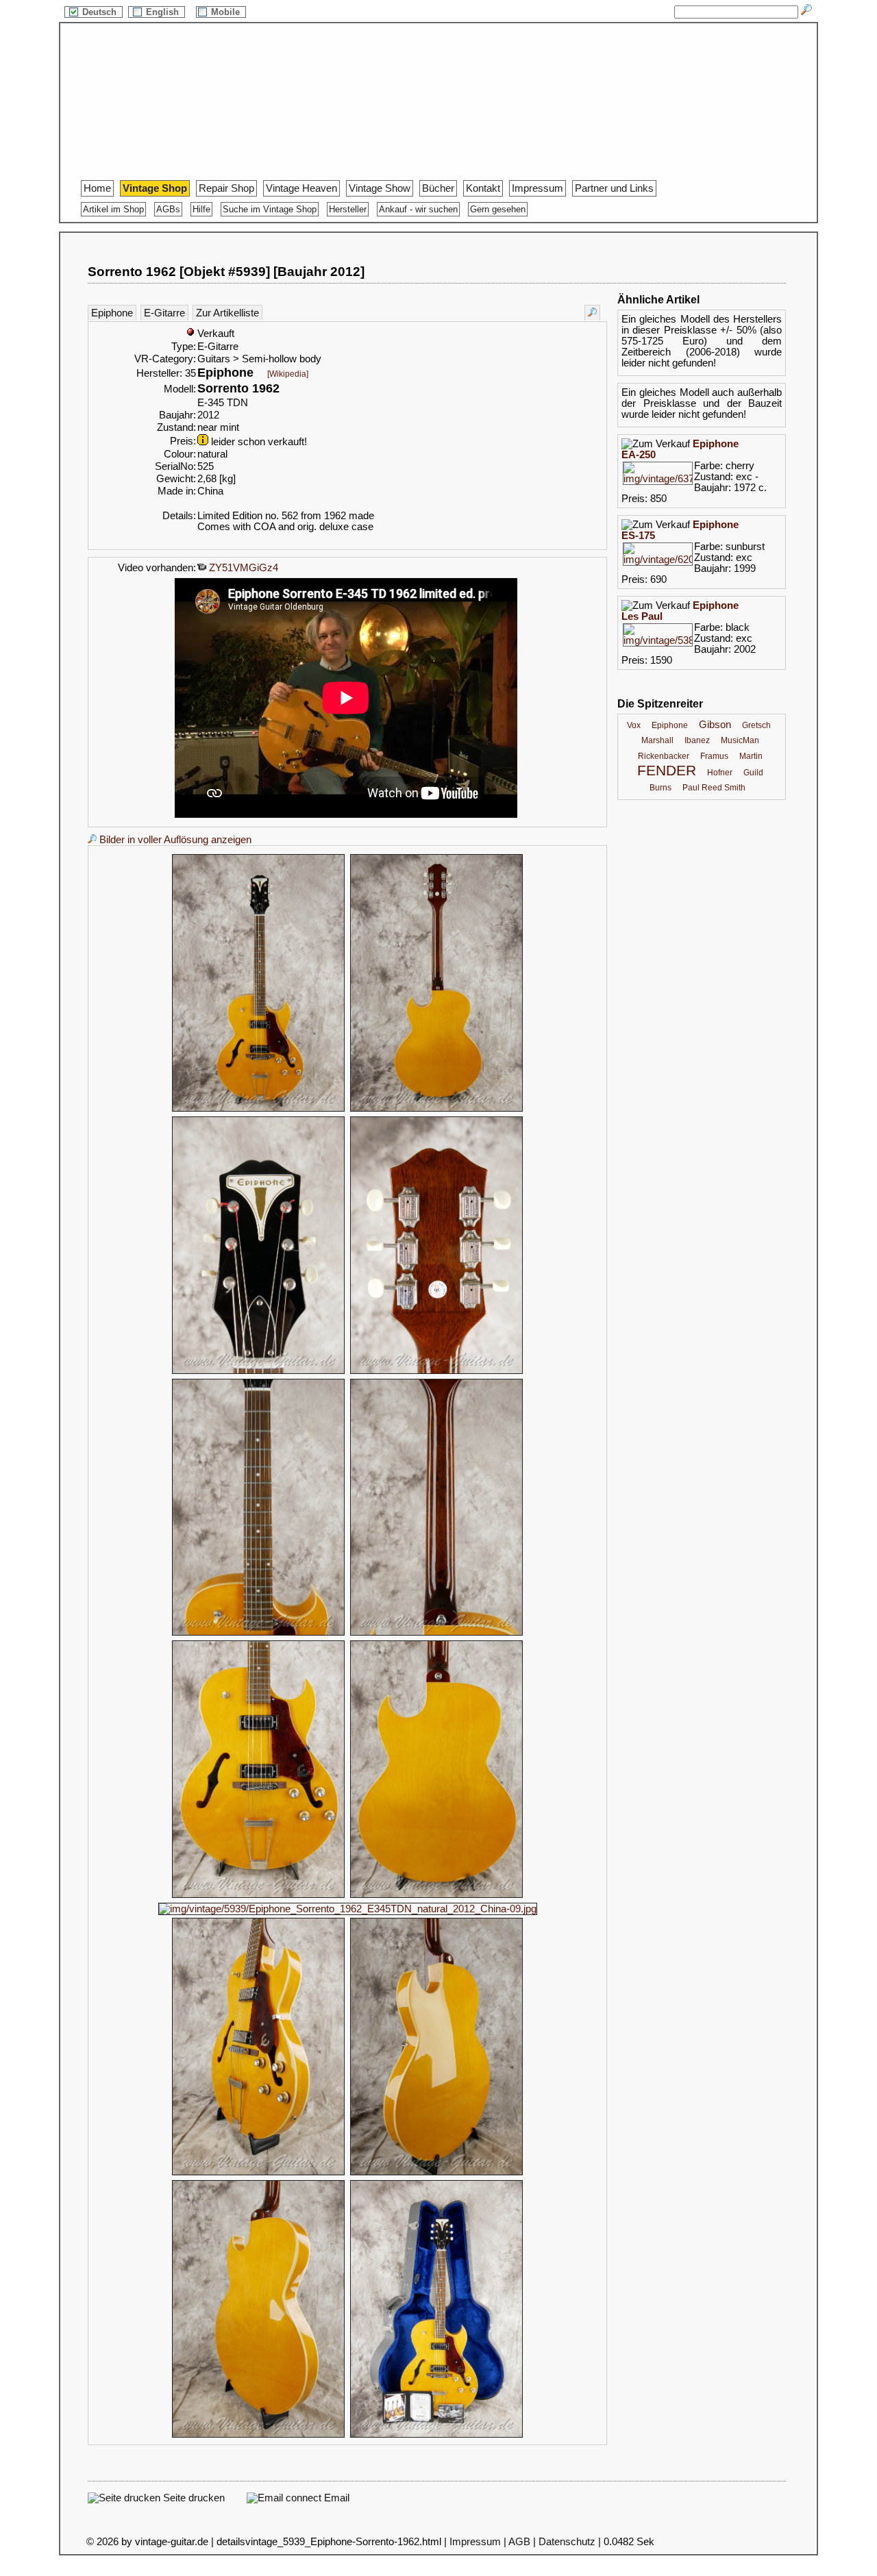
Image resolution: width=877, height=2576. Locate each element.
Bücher (438, 188)
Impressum (538, 188)
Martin (751, 756)
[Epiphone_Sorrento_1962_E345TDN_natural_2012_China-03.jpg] (258, 1372)
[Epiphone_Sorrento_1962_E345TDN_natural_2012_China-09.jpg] (348, 1909)
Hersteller (348, 209)
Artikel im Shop (113, 209)
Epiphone (112, 313)
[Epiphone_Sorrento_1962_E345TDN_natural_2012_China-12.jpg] (258, 2436)
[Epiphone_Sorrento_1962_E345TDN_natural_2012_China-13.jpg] (436, 2436)
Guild (753, 773)
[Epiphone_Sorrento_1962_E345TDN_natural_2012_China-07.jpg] (258, 1896)
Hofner (720, 773)
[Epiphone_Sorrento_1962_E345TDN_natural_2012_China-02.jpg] (436, 1110)
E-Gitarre (164, 313)
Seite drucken (193, 2498)
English (164, 12)
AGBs (168, 209)
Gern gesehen (498, 209)
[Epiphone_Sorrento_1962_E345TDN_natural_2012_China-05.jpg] (258, 1634)
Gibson (715, 725)
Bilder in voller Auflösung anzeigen (174, 840)
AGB (519, 2542)
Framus (714, 756)
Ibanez (697, 740)
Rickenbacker (664, 756)
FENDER (667, 771)
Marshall (657, 740)
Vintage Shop (155, 188)
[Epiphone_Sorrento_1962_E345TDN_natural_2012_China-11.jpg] (436, 2173)
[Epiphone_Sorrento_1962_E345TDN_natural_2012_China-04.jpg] (436, 1372)
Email (335, 2498)
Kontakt (483, 188)
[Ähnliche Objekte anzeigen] (592, 313)
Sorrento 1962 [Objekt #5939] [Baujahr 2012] (226, 272)
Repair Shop (226, 188)
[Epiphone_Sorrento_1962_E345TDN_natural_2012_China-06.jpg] (436, 1634)
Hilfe (201, 209)
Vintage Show (380, 188)
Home (97, 188)
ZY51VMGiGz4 (242, 568)
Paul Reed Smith (714, 788)
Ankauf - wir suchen (418, 209)
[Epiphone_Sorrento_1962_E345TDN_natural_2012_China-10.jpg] (258, 2173)
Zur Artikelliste (227, 313)
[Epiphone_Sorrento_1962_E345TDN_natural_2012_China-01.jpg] (258, 1110)
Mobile (227, 12)
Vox (634, 725)
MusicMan (740, 740)
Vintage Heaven (301, 188)
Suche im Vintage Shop (270, 209)
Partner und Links (614, 188)
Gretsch (756, 725)
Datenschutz (567, 2542)
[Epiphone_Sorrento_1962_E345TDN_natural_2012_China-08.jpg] (436, 1896)
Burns (660, 788)
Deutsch (101, 12)
